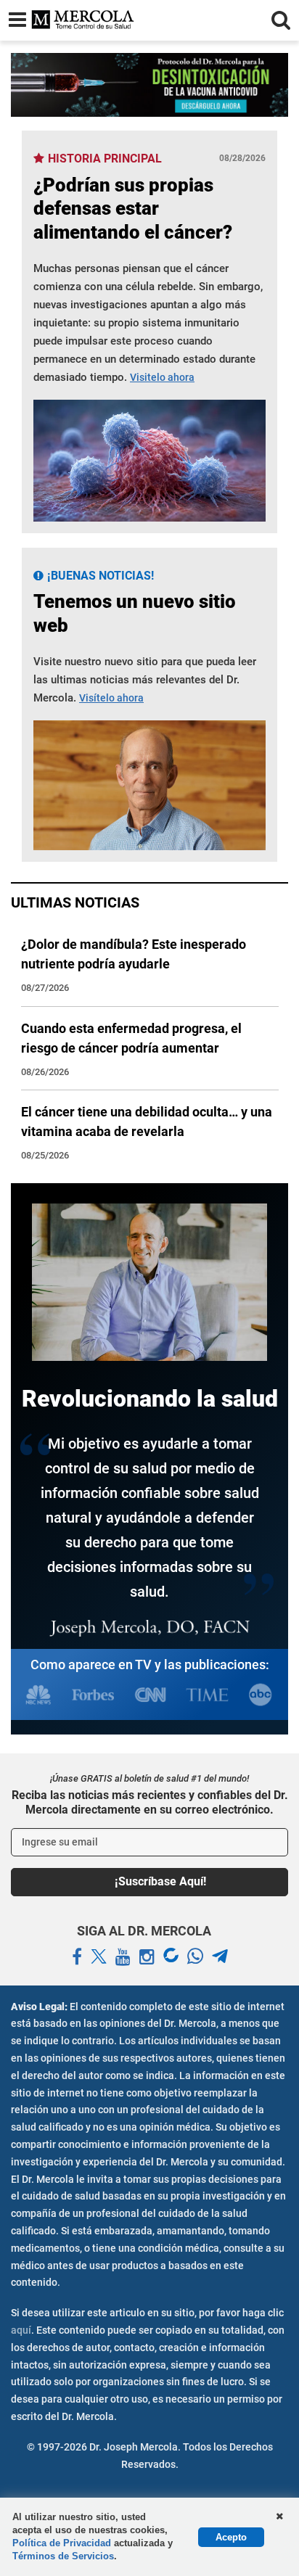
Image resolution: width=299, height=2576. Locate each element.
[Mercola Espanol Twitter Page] (99, 1957)
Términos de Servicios (63, 2556)
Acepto (231, 2537)
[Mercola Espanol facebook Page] (77, 1957)
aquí (21, 2330)
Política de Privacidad (62, 2543)
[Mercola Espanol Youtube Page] (123, 1957)
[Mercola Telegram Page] (220, 1957)
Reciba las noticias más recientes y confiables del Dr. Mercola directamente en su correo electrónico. (150, 1802)
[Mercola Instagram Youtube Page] (147, 1957)
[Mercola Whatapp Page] (195, 1957)
